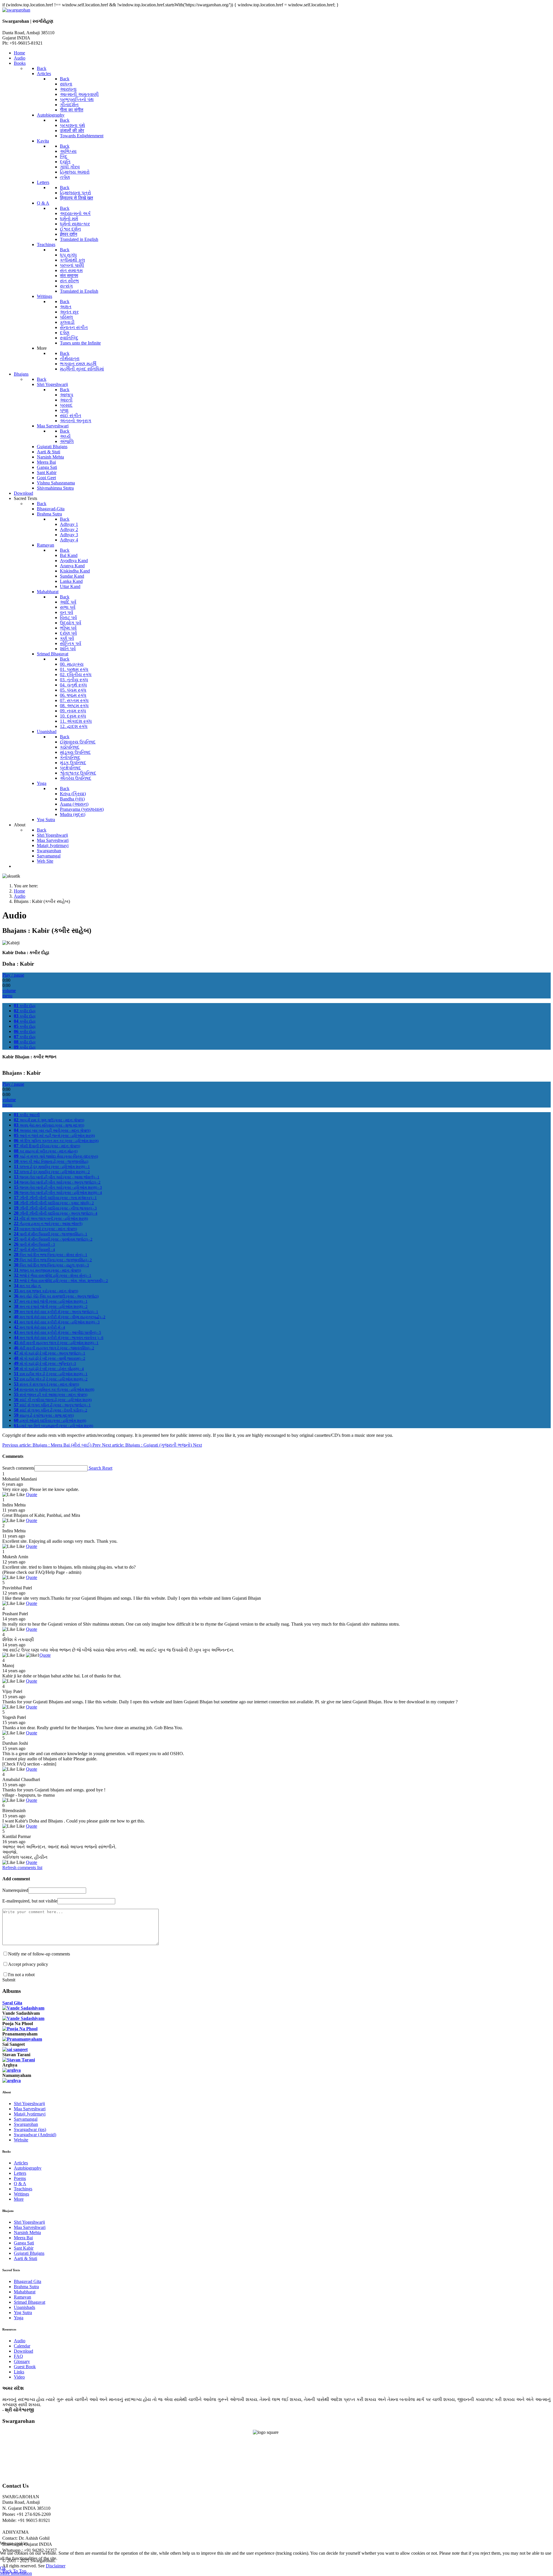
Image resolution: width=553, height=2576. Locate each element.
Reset (107, 1468)
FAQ (18, 2356)
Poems (20, 2178)
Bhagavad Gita (28, 2281)
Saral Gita (12, 2003)
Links (19, 2372)
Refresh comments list (22, 1868)
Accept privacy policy (28, 1964)
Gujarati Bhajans (29, 2253)
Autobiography (28, 2168)
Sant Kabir (24, 2248)
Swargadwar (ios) (30, 2129)
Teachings (23, 2189)
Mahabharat (25, 2292)
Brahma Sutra (26, 2287)
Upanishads (24, 2307)
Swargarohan (26, 2124)
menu (7, 996)
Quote (32, 1495)
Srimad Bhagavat (30, 2302)
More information (16, 2573)
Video (19, 2377)
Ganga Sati (24, 2243)
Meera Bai (23, 2238)
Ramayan (22, 2297)
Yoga (19, 2318)
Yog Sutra (23, 2312)
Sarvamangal (26, 2119)
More (19, 2199)
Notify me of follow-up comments (39, 1954)
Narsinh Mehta (27, 2232)
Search (95, 1468)
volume (9, 991)
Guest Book (25, 2367)
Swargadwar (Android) (35, 2135)
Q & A (20, 2184)
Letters (20, 2173)
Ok (3, 2568)
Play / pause (13, 975)
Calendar (22, 2346)
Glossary (22, 2361)
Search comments (18, 1468)
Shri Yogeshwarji (29, 2104)
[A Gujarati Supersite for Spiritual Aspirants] (16, 10)
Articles (21, 2163)
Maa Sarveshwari (30, 2109)
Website (21, 2140)
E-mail (30, 1901)
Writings (21, 2194)
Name (15, 1890)
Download (23, 2351)
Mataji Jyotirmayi (30, 2114)
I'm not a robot (21, 1975)
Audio (20, 2341)
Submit (9, 1980)
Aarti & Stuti (25, 2258)
